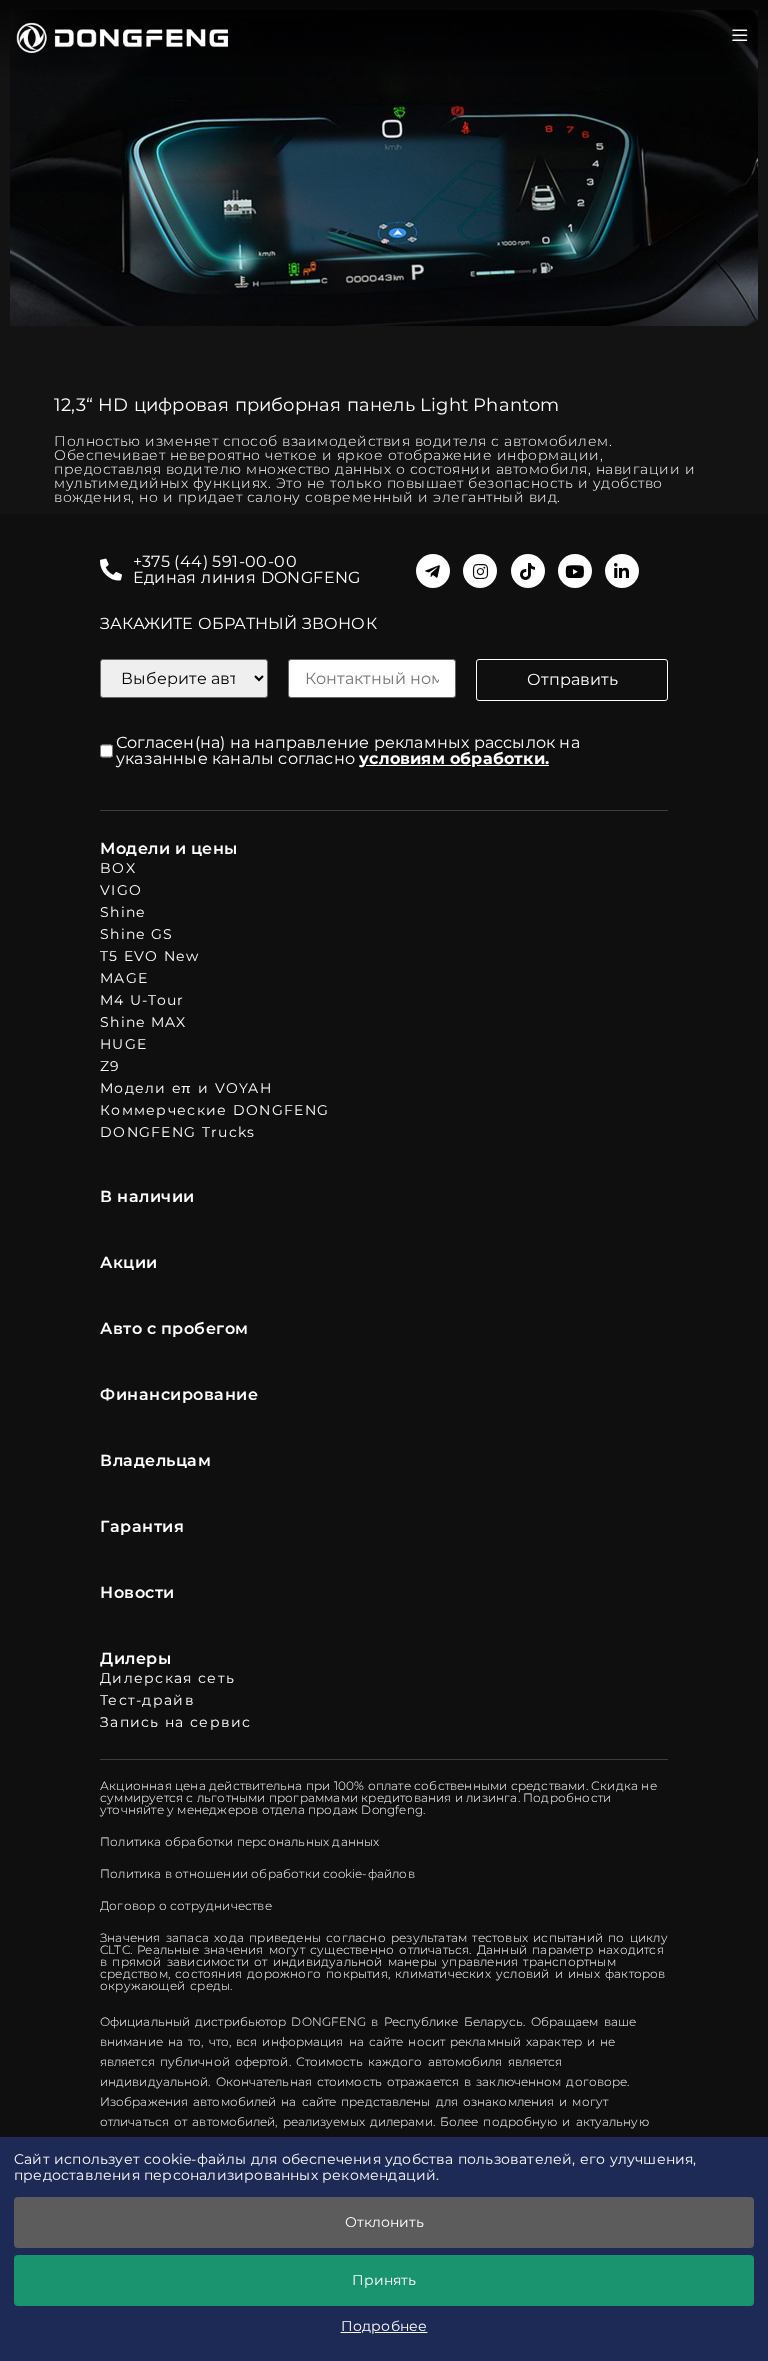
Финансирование (179, 1395)
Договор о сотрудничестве (186, 1906)
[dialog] (384, 2249)
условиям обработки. (454, 758)
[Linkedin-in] (622, 571)
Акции (129, 1263)
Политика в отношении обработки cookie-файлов (257, 1874)
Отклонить (384, 2222)
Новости (137, 1593)
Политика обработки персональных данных (240, 1842)
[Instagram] (480, 571)
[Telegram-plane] (433, 571)
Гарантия (142, 1527)
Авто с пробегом (174, 1329)
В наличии (147, 1197)
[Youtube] (575, 571)
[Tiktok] (528, 571)
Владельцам (155, 1461)
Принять (384, 2280)
